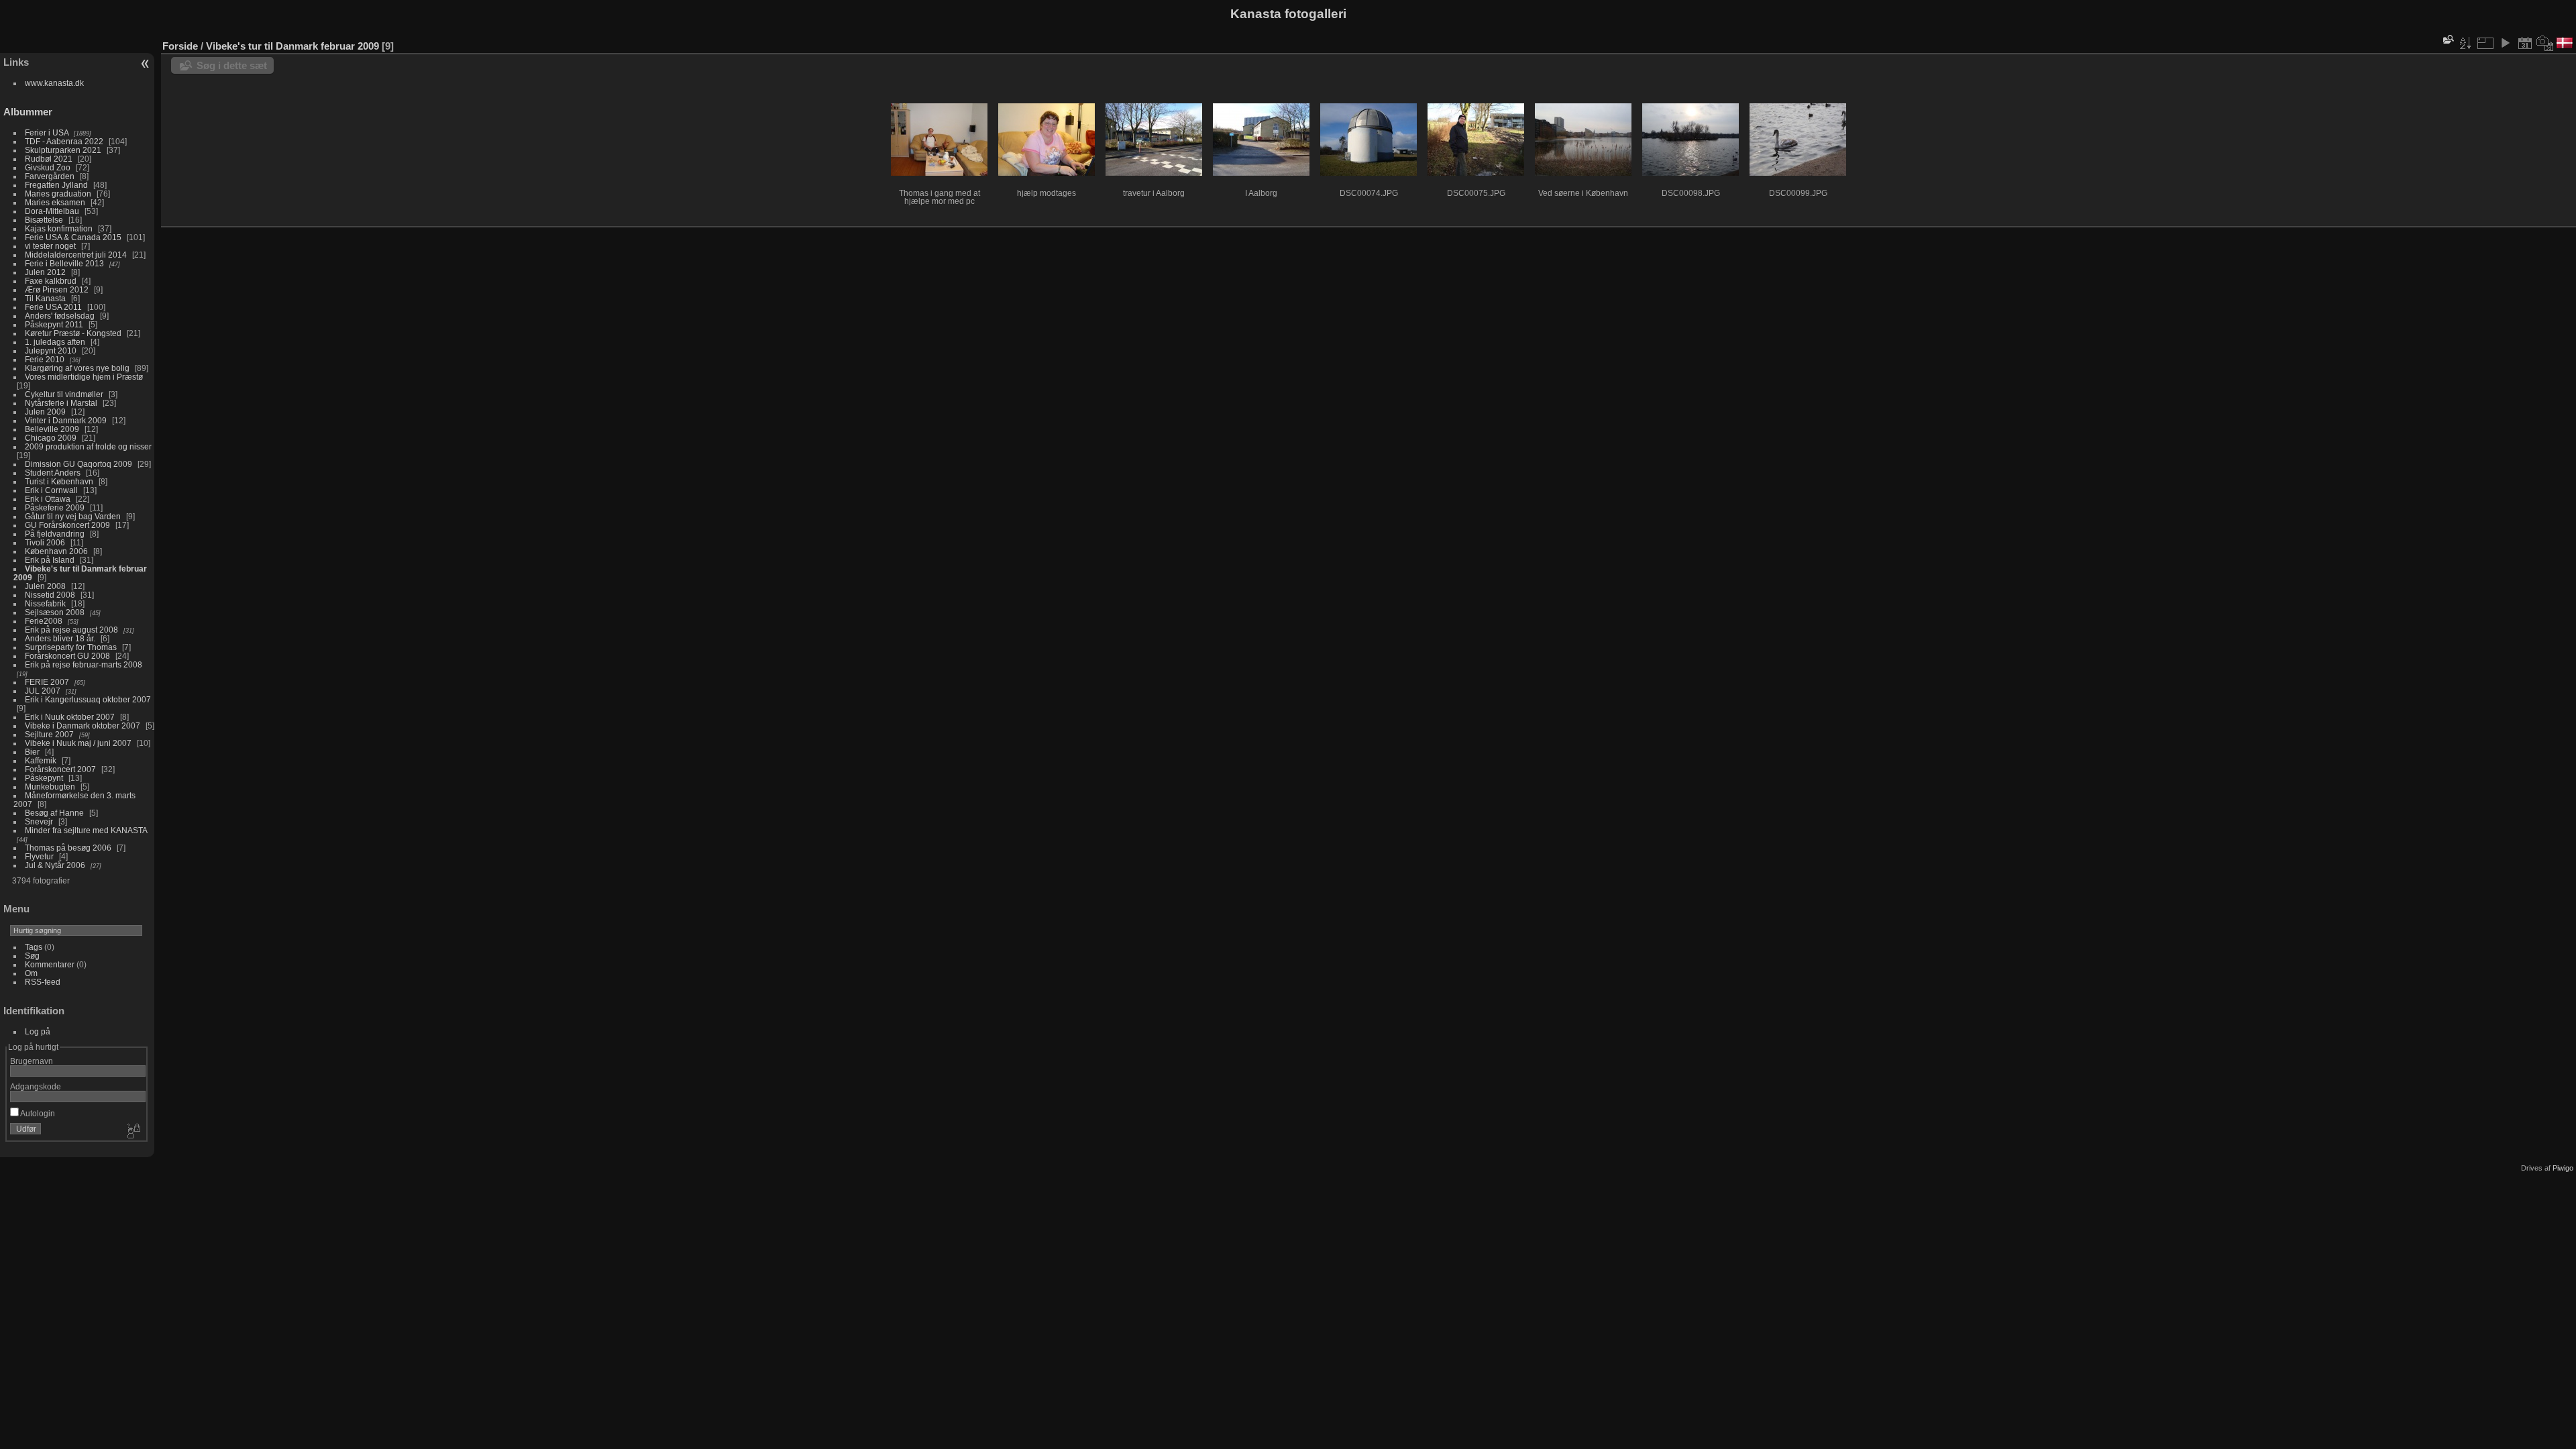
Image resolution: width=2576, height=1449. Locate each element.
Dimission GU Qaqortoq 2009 (78, 464)
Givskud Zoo (48, 167)
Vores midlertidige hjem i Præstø (84, 377)
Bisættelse (44, 220)
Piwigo (2563, 1168)
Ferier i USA (47, 132)
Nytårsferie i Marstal (61, 403)
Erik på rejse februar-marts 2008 (84, 664)
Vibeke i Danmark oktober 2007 (83, 726)
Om (31, 973)
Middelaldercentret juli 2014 (76, 255)
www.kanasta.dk (54, 83)
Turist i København (59, 481)
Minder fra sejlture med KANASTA (86, 830)
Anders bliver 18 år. (60, 638)
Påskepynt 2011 (54, 324)
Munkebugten (50, 787)
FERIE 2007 (47, 682)
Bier (32, 752)
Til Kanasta (45, 298)
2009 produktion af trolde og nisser (88, 446)
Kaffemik (41, 760)
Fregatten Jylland (56, 185)
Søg (32, 956)
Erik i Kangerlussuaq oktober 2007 (88, 699)
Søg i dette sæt (232, 65)
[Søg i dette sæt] (2447, 39)
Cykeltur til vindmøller (64, 394)
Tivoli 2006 (45, 542)
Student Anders (53, 473)
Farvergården (50, 176)
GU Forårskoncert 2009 (67, 525)
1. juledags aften (55, 342)
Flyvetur (39, 856)
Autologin (37, 1113)
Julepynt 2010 (51, 351)
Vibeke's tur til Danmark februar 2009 (292, 46)
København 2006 (56, 551)
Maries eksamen (55, 202)
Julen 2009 (45, 412)
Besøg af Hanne (54, 813)
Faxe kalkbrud (51, 281)
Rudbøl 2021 (49, 159)
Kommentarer (50, 964)
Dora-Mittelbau (52, 211)
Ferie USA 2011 (53, 307)
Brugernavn (32, 1061)
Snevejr (39, 821)
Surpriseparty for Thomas (71, 647)
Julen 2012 (45, 272)
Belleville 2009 (52, 429)
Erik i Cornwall (51, 490)
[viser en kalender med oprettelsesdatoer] (2545, 43)
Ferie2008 (44, 621)
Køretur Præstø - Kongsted (73, 333)
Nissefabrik (45, 603)
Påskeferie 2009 (55, 507)
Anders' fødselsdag (60, 316)
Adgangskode (36, 1086)
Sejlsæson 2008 (55, 612)
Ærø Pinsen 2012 (57, 289)
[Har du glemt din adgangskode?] (133, 1132)
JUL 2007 (43, 691)
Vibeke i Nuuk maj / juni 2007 (78, 743)
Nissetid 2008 (50, 595)
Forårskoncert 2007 (60, 769)
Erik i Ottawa (48, 499)
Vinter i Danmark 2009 (66, 420)
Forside (180, 46)
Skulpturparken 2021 (63, 150)
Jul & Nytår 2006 (55, 865)
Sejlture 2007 (49, 734)
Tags (34, 947)
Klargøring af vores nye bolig (77, 368)
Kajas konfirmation (59, 228)
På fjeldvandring (55, 534)
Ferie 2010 (45, 359)
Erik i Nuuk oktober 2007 (70, 717)
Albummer (28, 112)
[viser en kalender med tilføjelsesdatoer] (2525, 43)
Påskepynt (44, 778)
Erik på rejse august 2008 (71, 630)
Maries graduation (58, 194)
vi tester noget (50, 246)
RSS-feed (43, 982)
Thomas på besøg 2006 (68, 848)
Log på (38, 1031)
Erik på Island (50, 560)
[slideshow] (2505, 43)
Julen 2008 (45, 586)
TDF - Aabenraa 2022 (64, 141)
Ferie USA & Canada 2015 (73, 237)
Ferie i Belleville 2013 (64, 263)
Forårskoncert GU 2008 (67, 656)
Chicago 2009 (51, 438)
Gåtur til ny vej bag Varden (73, 516)
